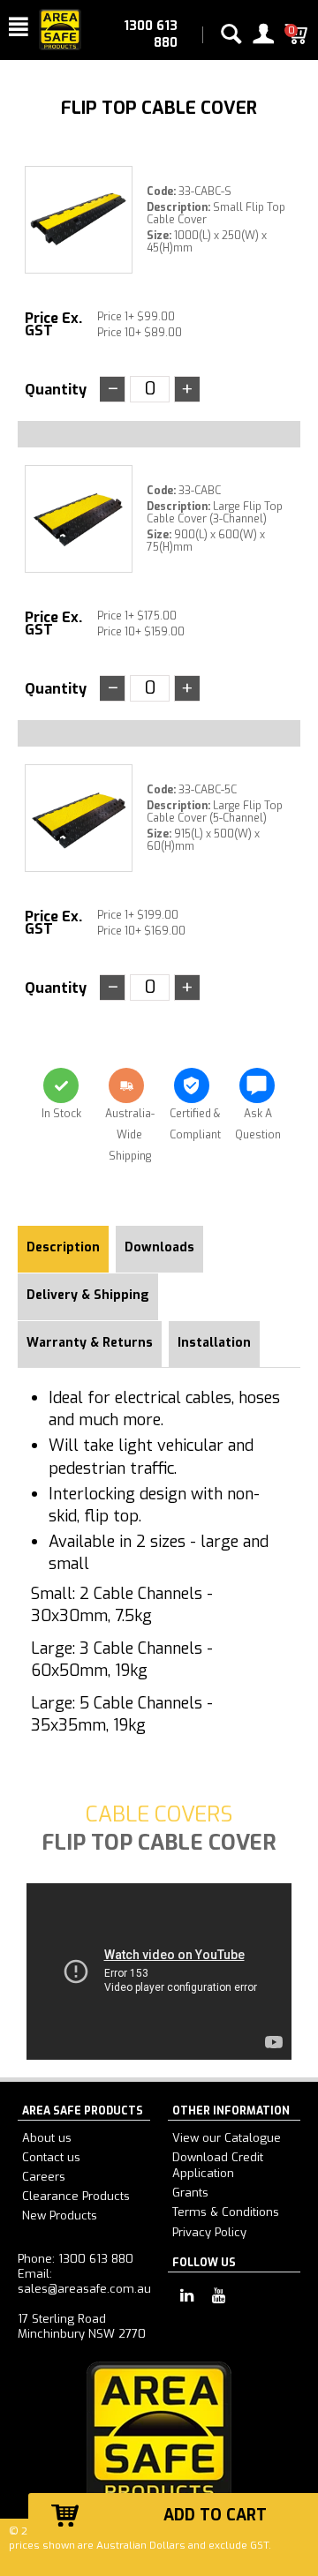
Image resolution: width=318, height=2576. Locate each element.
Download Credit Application (218, 2165)
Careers (44, 2177)
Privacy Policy (209, 2232)
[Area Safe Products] (60, 29)
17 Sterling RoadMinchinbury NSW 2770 (82, 2326)
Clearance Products (76, 2196)
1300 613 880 (151, 34)
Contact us (51, 2157)
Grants (190, 2193)
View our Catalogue (227, 2138)
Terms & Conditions (226, 2212)
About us (47, 2138)
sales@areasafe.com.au (84, 2289)
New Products (60, 2216)
